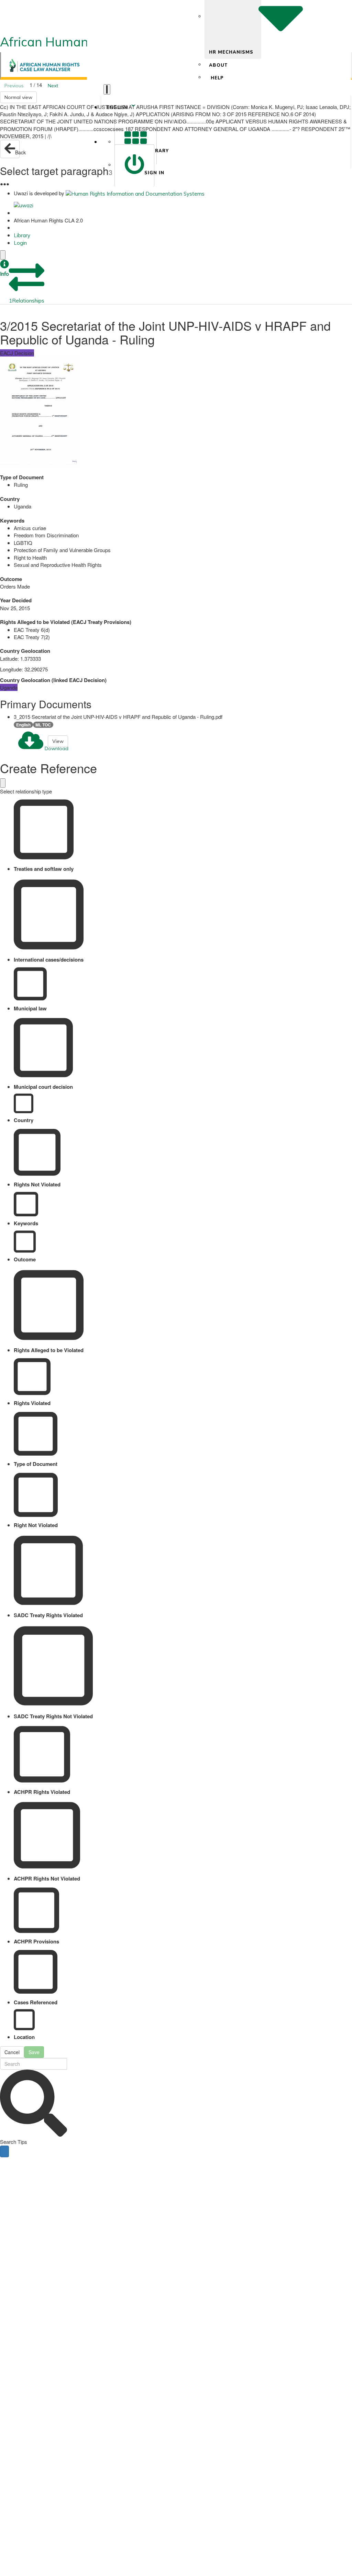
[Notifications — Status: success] (107, 89)
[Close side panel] (3, 255)
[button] (4, 269)
